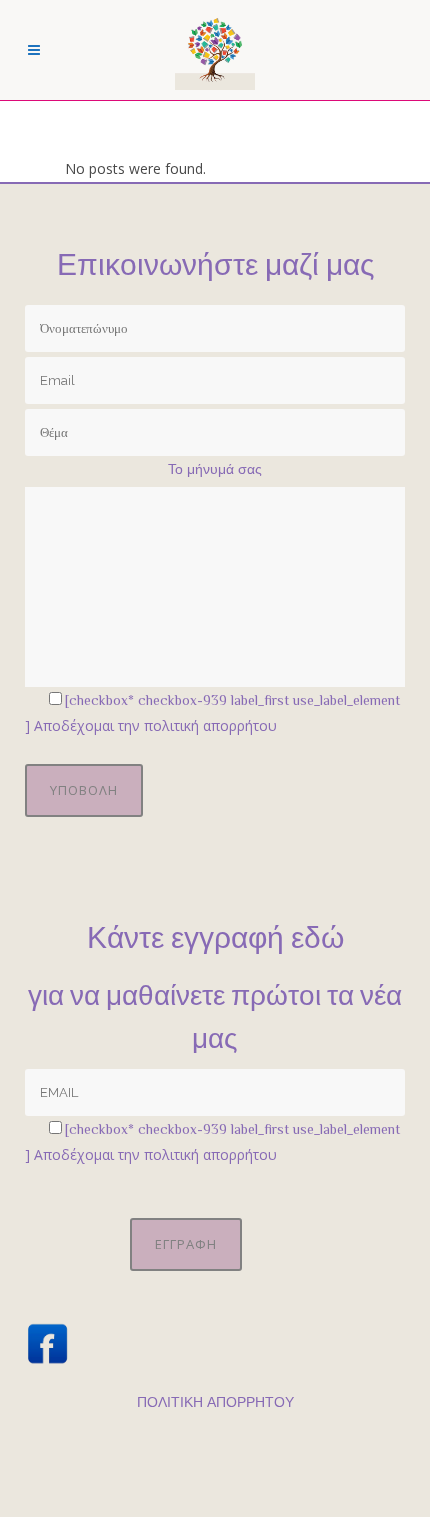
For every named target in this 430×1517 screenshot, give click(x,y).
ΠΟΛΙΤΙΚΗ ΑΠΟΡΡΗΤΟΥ (215, 1402)
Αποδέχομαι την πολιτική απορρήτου (155, 725)
